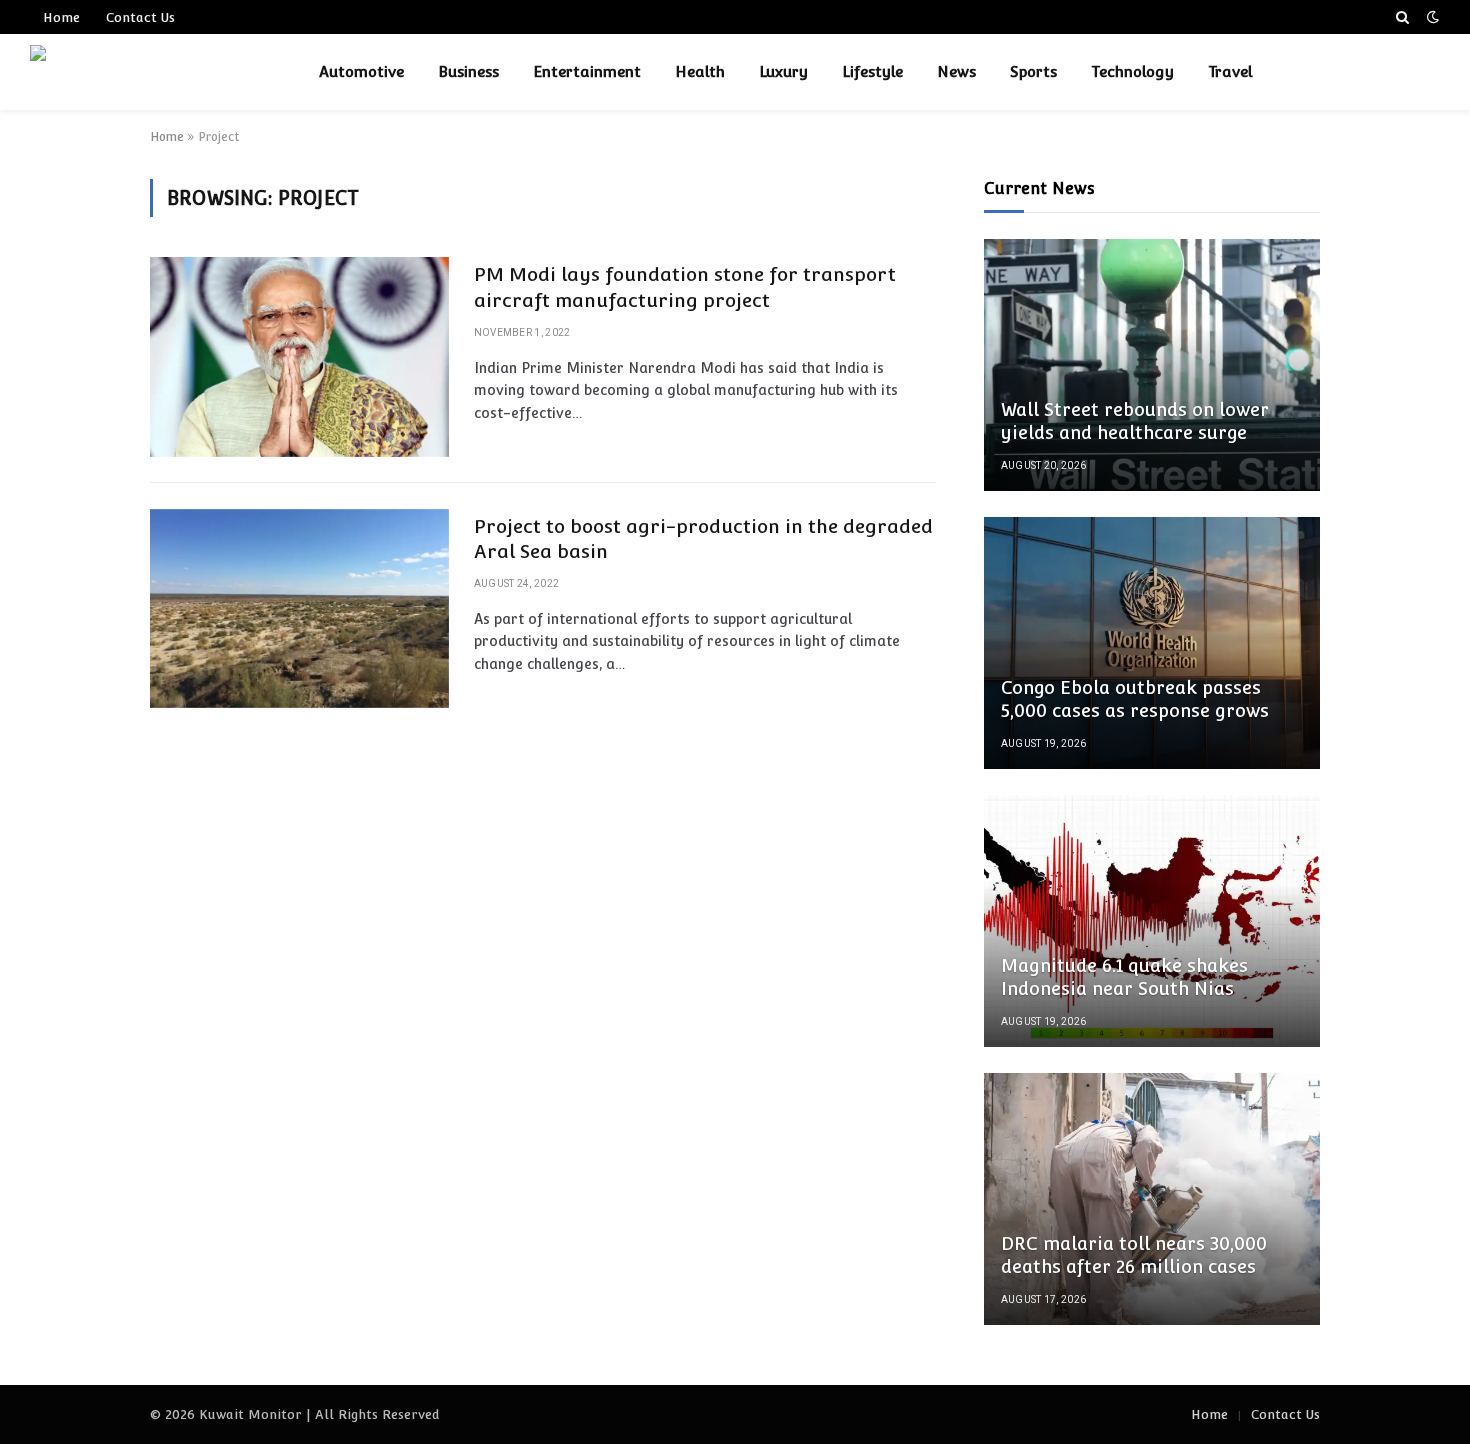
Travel (1230, 71)
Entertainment (587, 71)
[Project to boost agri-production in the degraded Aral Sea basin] (299, 608)
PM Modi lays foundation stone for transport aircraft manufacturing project (685, 287)
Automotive (361, 71)
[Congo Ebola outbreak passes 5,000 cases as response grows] (1152, 643)
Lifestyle (872, 71)
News (956, 71)
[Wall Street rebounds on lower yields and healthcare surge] (1152, 365)
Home (61, 17)
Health (700, 71)
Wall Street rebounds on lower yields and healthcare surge (1135, 421)
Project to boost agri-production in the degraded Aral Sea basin (703, 539)
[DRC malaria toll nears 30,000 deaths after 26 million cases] (1152, 1199)
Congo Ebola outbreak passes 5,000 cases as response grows (1135, 699)
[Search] (1402, 17)
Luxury (783, 71)
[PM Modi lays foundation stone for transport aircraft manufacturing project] (299, 356)
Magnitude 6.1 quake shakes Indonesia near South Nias (1124, 977)
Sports (1033, 71)
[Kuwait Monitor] (148, 72)
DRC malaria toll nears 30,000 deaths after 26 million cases (1134, 1255)
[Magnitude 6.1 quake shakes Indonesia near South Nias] (1152, 921)
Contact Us (140, 17)
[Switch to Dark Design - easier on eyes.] (1431, 17)
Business (468, 71)
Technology (1132, 71)
